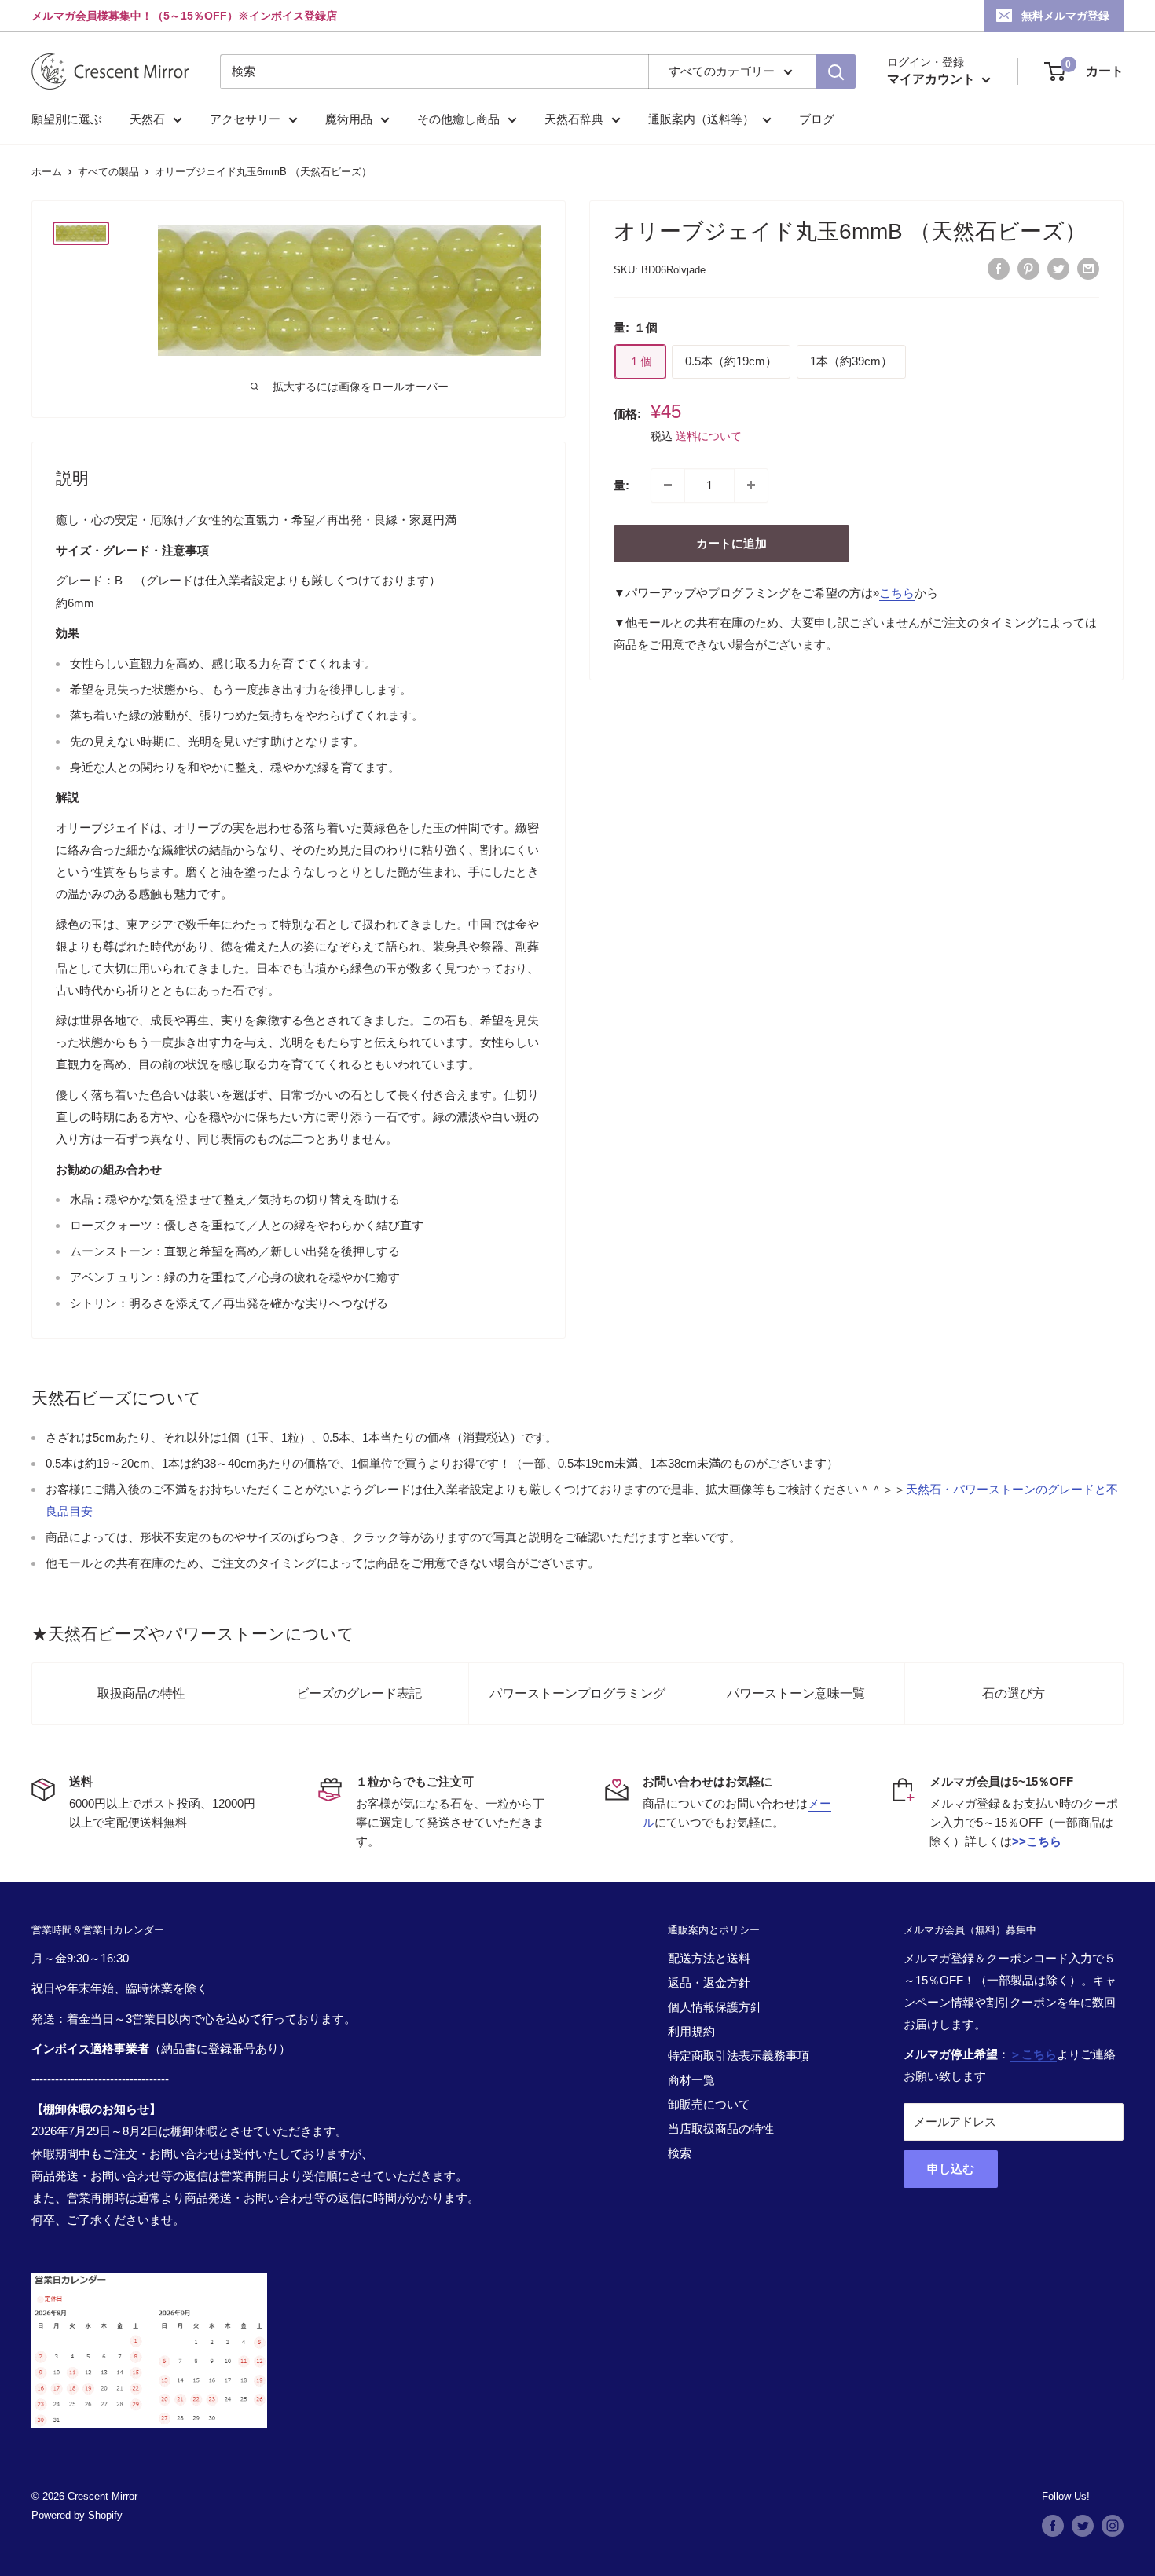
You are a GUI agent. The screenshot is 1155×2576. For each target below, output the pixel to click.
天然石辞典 (574, 119)
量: (621, 484)
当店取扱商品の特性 (721, 2129)
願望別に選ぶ (67, 119)
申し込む (951, 2169)
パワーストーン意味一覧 (796, 1693)
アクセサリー (245, 119)
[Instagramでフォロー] (1113, 2526)
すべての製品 (108, 172)
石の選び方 (1014, 1693)
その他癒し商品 (458, 119)
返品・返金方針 (709, 1982)
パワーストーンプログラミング (577, 1693)
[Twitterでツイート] (1058, 268)
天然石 (147, 119)
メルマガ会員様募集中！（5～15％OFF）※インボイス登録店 (184, 16)
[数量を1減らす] (668, 485)
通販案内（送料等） (701, 119)
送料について (709, 435)
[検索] (836, 71)
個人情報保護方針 (715, 2007)
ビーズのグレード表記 (359, 1693)
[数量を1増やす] (751, 485)
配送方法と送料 (709, 1958)
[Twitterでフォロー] (1083, 2526)
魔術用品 (349, 119)
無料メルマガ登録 (1065, 16)
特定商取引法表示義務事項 (739, 2056)
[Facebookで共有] (999, 268)
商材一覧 (691, 2080)
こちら (897, 592)
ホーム (47, 172)
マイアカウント (933, 79)
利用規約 (691, 2031)
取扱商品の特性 (141, 1693)
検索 (680, 2153)
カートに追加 (731, 542)
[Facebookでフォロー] (1053, 2526)
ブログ (817, 119)
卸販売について (709, 2104)
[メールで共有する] (1088, 268)
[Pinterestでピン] (1028, 268)
